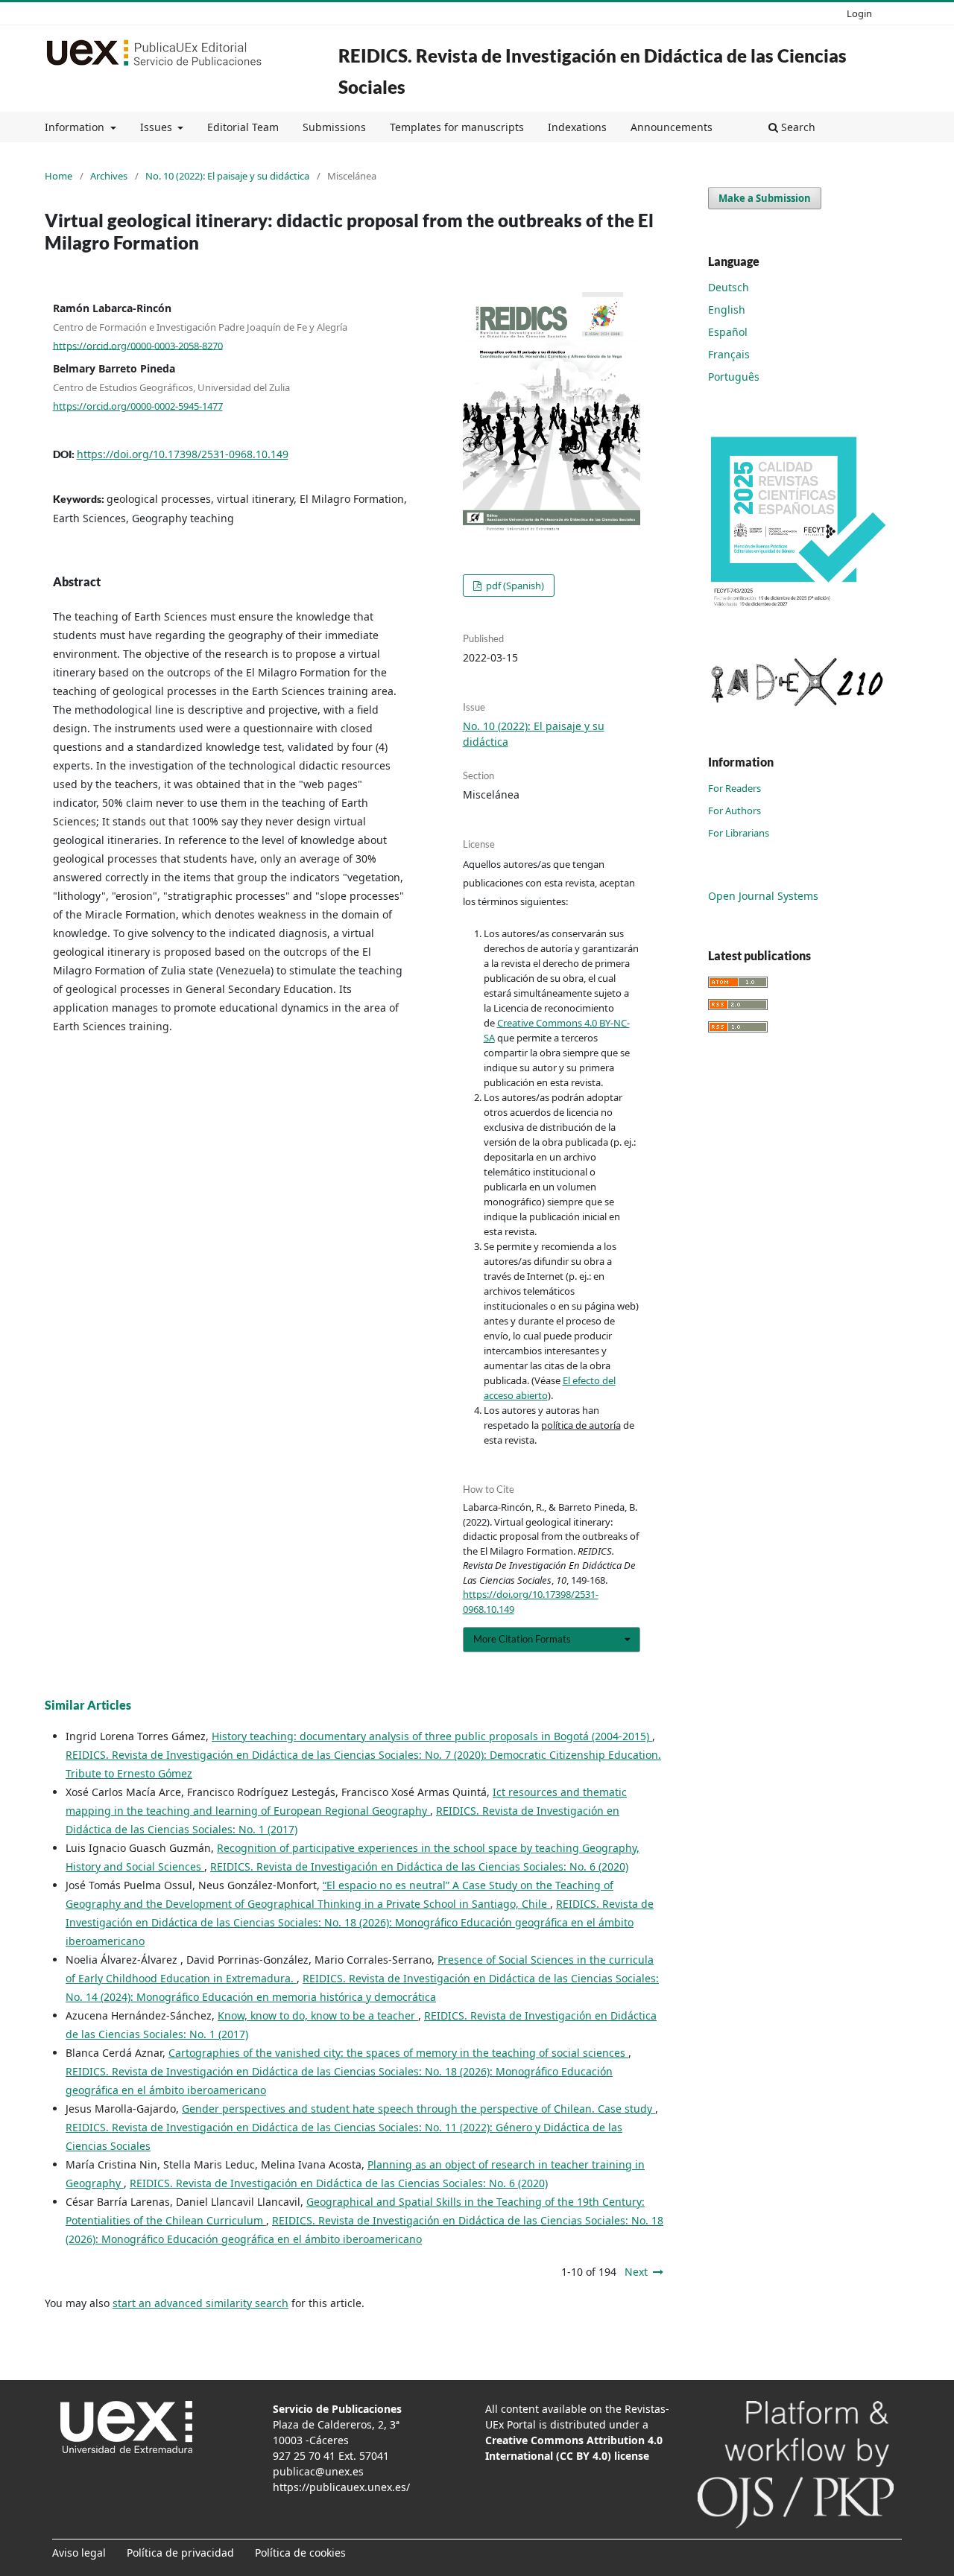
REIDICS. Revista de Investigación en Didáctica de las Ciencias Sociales (593, 71)
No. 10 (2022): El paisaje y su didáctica (227, 176)
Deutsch (729, 287)
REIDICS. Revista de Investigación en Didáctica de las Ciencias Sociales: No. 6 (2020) (419, 1866)
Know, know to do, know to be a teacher (318, 2015)
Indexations (577, 127)
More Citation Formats (522, 1639)
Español (728, 332)
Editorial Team (243, 127)
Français (729, 354)
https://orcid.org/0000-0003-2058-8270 (138, 345)
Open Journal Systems (763, 896)
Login (859, 13)
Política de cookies (300, 2553)
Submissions (334, 127)
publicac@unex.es (318, 2471)
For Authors (735, 810)
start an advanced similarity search (200, 2303)
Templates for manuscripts (457, 127)
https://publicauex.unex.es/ (341, 2487)
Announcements (672, 127)
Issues (158, 127)
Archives (109, 176)
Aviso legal (79, 2553)
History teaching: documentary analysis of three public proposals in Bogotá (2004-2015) (432, 1736)
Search (797, 127)
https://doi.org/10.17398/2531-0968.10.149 (183, 454)
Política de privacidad (180, 2553)
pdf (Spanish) (514, 586)
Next (636, 2272)
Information (76, 127)
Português (734, 377)
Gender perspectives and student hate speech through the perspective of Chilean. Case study (418, 2109)
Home (59, 176)
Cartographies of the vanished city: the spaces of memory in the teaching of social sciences (398, 2053)
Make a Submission (765, 198)
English (727, 310)
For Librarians (739, 833)
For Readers (735, 788)
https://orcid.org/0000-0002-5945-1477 (138, 406)
